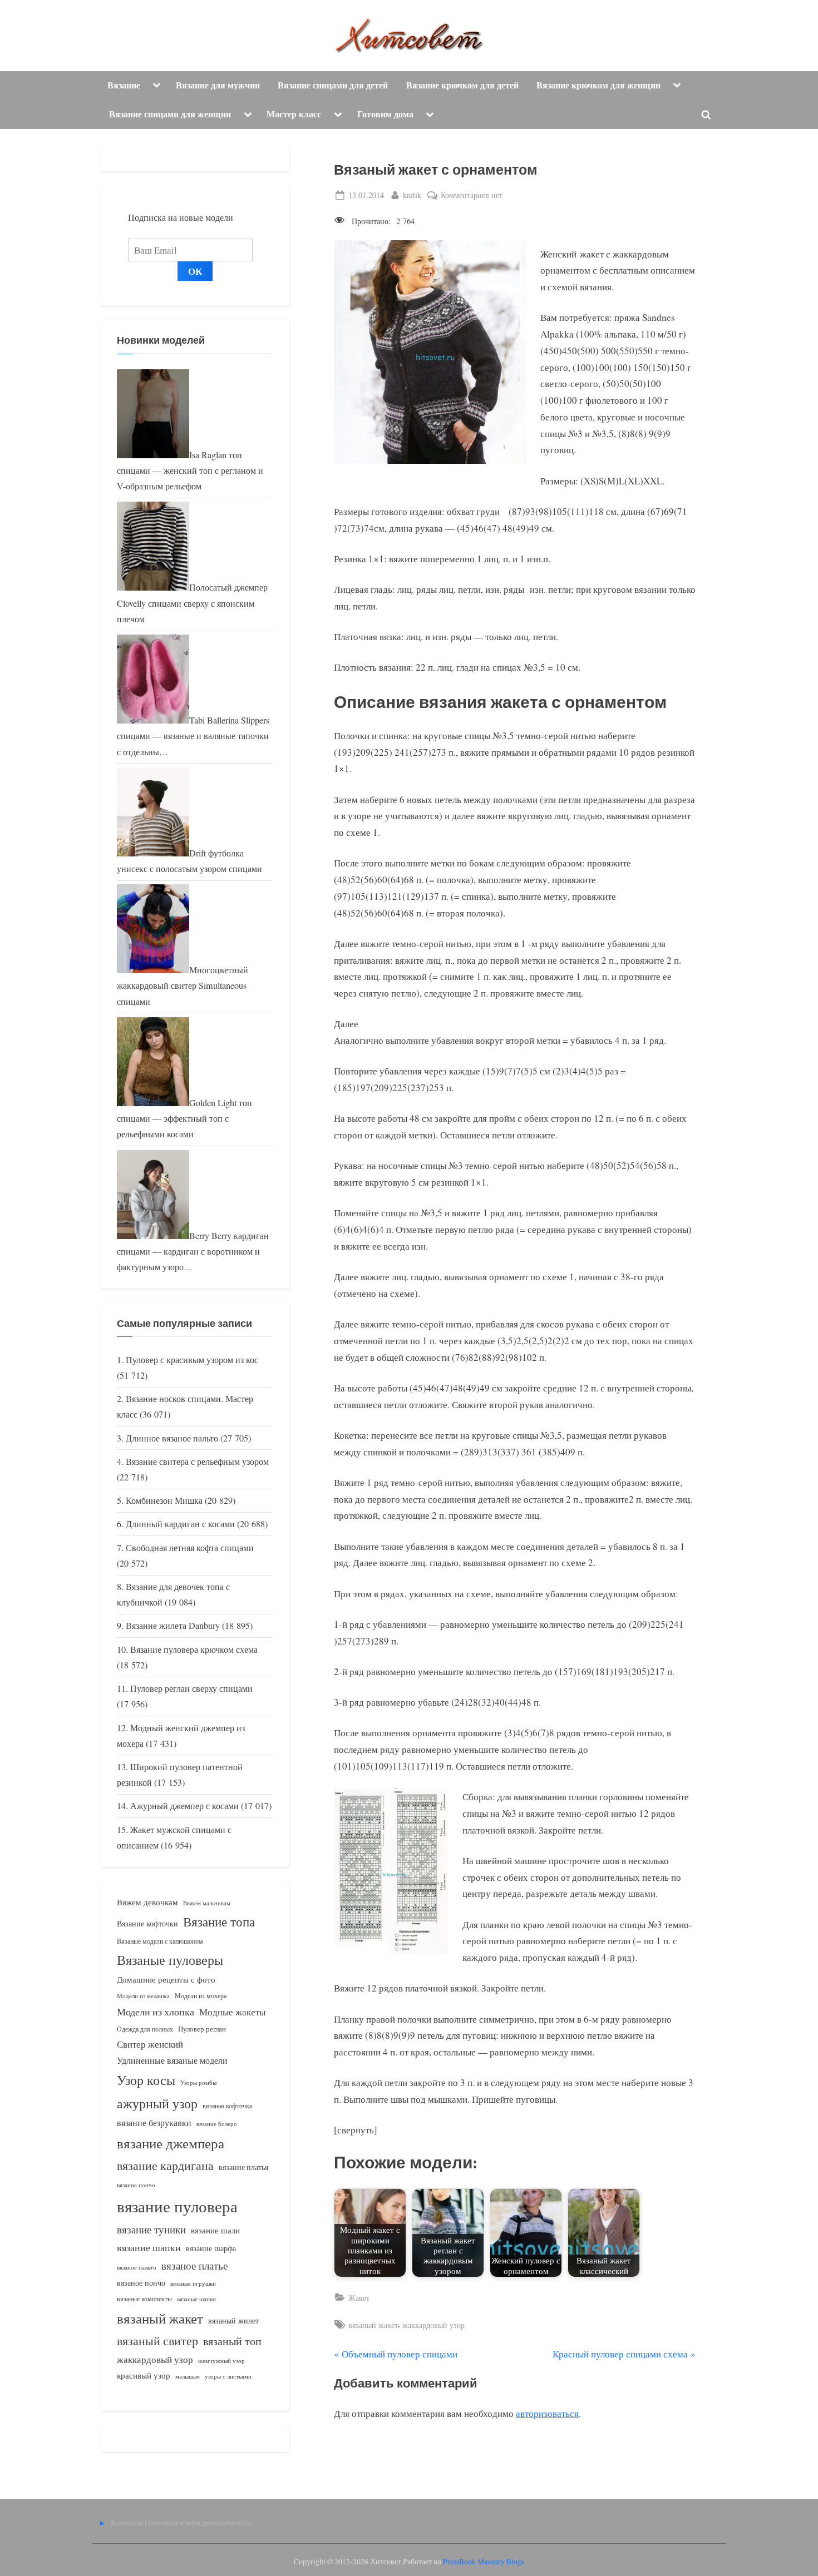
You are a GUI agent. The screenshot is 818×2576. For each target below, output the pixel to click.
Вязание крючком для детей (462, 85)
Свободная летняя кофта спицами (190, 1548)
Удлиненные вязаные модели (172, 2060)
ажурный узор (157, 2103)
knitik (412, 195)
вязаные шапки (196, 2299)
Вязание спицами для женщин (170, 114)
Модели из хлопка (156, 2012)
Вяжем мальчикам (207, 1903)
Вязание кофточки (147, 1923)
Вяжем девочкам (147, 1902)
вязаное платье (194, 2265)
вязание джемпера (171, 2143)
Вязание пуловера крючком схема (194, 1649)
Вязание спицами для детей (333, 85)
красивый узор (144, 2376)
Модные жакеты (232, 2012)
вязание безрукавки (154, 2122)
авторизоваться (547, 2413)
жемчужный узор (221, 2361)
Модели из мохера (201, 1995)
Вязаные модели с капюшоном (160, 1941)
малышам (188, 2376)
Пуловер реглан (202, 2029)
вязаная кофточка (227, 2106)
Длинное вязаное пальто (172, 1438)
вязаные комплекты (144, 2299)
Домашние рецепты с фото (166, 1979)
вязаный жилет (233, 2320)
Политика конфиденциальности (198, 2522)
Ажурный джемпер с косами (184, 1806)
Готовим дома (385, 114)
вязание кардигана (165, 2165)
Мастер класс (294, 114)
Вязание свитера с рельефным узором (197, 1462)
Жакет (359, 2298)
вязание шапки (149, 2247)
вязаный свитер (157, 2340)
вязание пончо (136, 2185)
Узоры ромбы (198, 2082)
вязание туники (151, 2229)
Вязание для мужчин (218, 85)
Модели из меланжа (143, 1996)
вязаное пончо (141, 2283)
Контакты (127, 2522)
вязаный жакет (373, 2325)
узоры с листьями (228, 2376)
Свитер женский (150, 2044)
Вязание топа (219, 1921)
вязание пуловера (177, 2206)
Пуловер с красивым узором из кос (192, 1360)
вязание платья (243, 2167)
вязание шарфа (211, 2248)
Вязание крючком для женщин (598, 85)
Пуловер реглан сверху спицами (191, 1688)
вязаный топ (232, 2341)
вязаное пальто (137, 2267)
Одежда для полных (145, 2029)
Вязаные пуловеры (170, 1960)
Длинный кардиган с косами (180, 1524)
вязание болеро (217, 2124)
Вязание (124, 85)
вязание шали (215, 2230)
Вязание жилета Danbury (173, 1626)
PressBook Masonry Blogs (484, 2562)
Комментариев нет (472, 195)
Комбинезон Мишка (164, 1500)
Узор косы (146, 2080)
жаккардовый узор (433, 2325)
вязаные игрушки (193, 2283)
